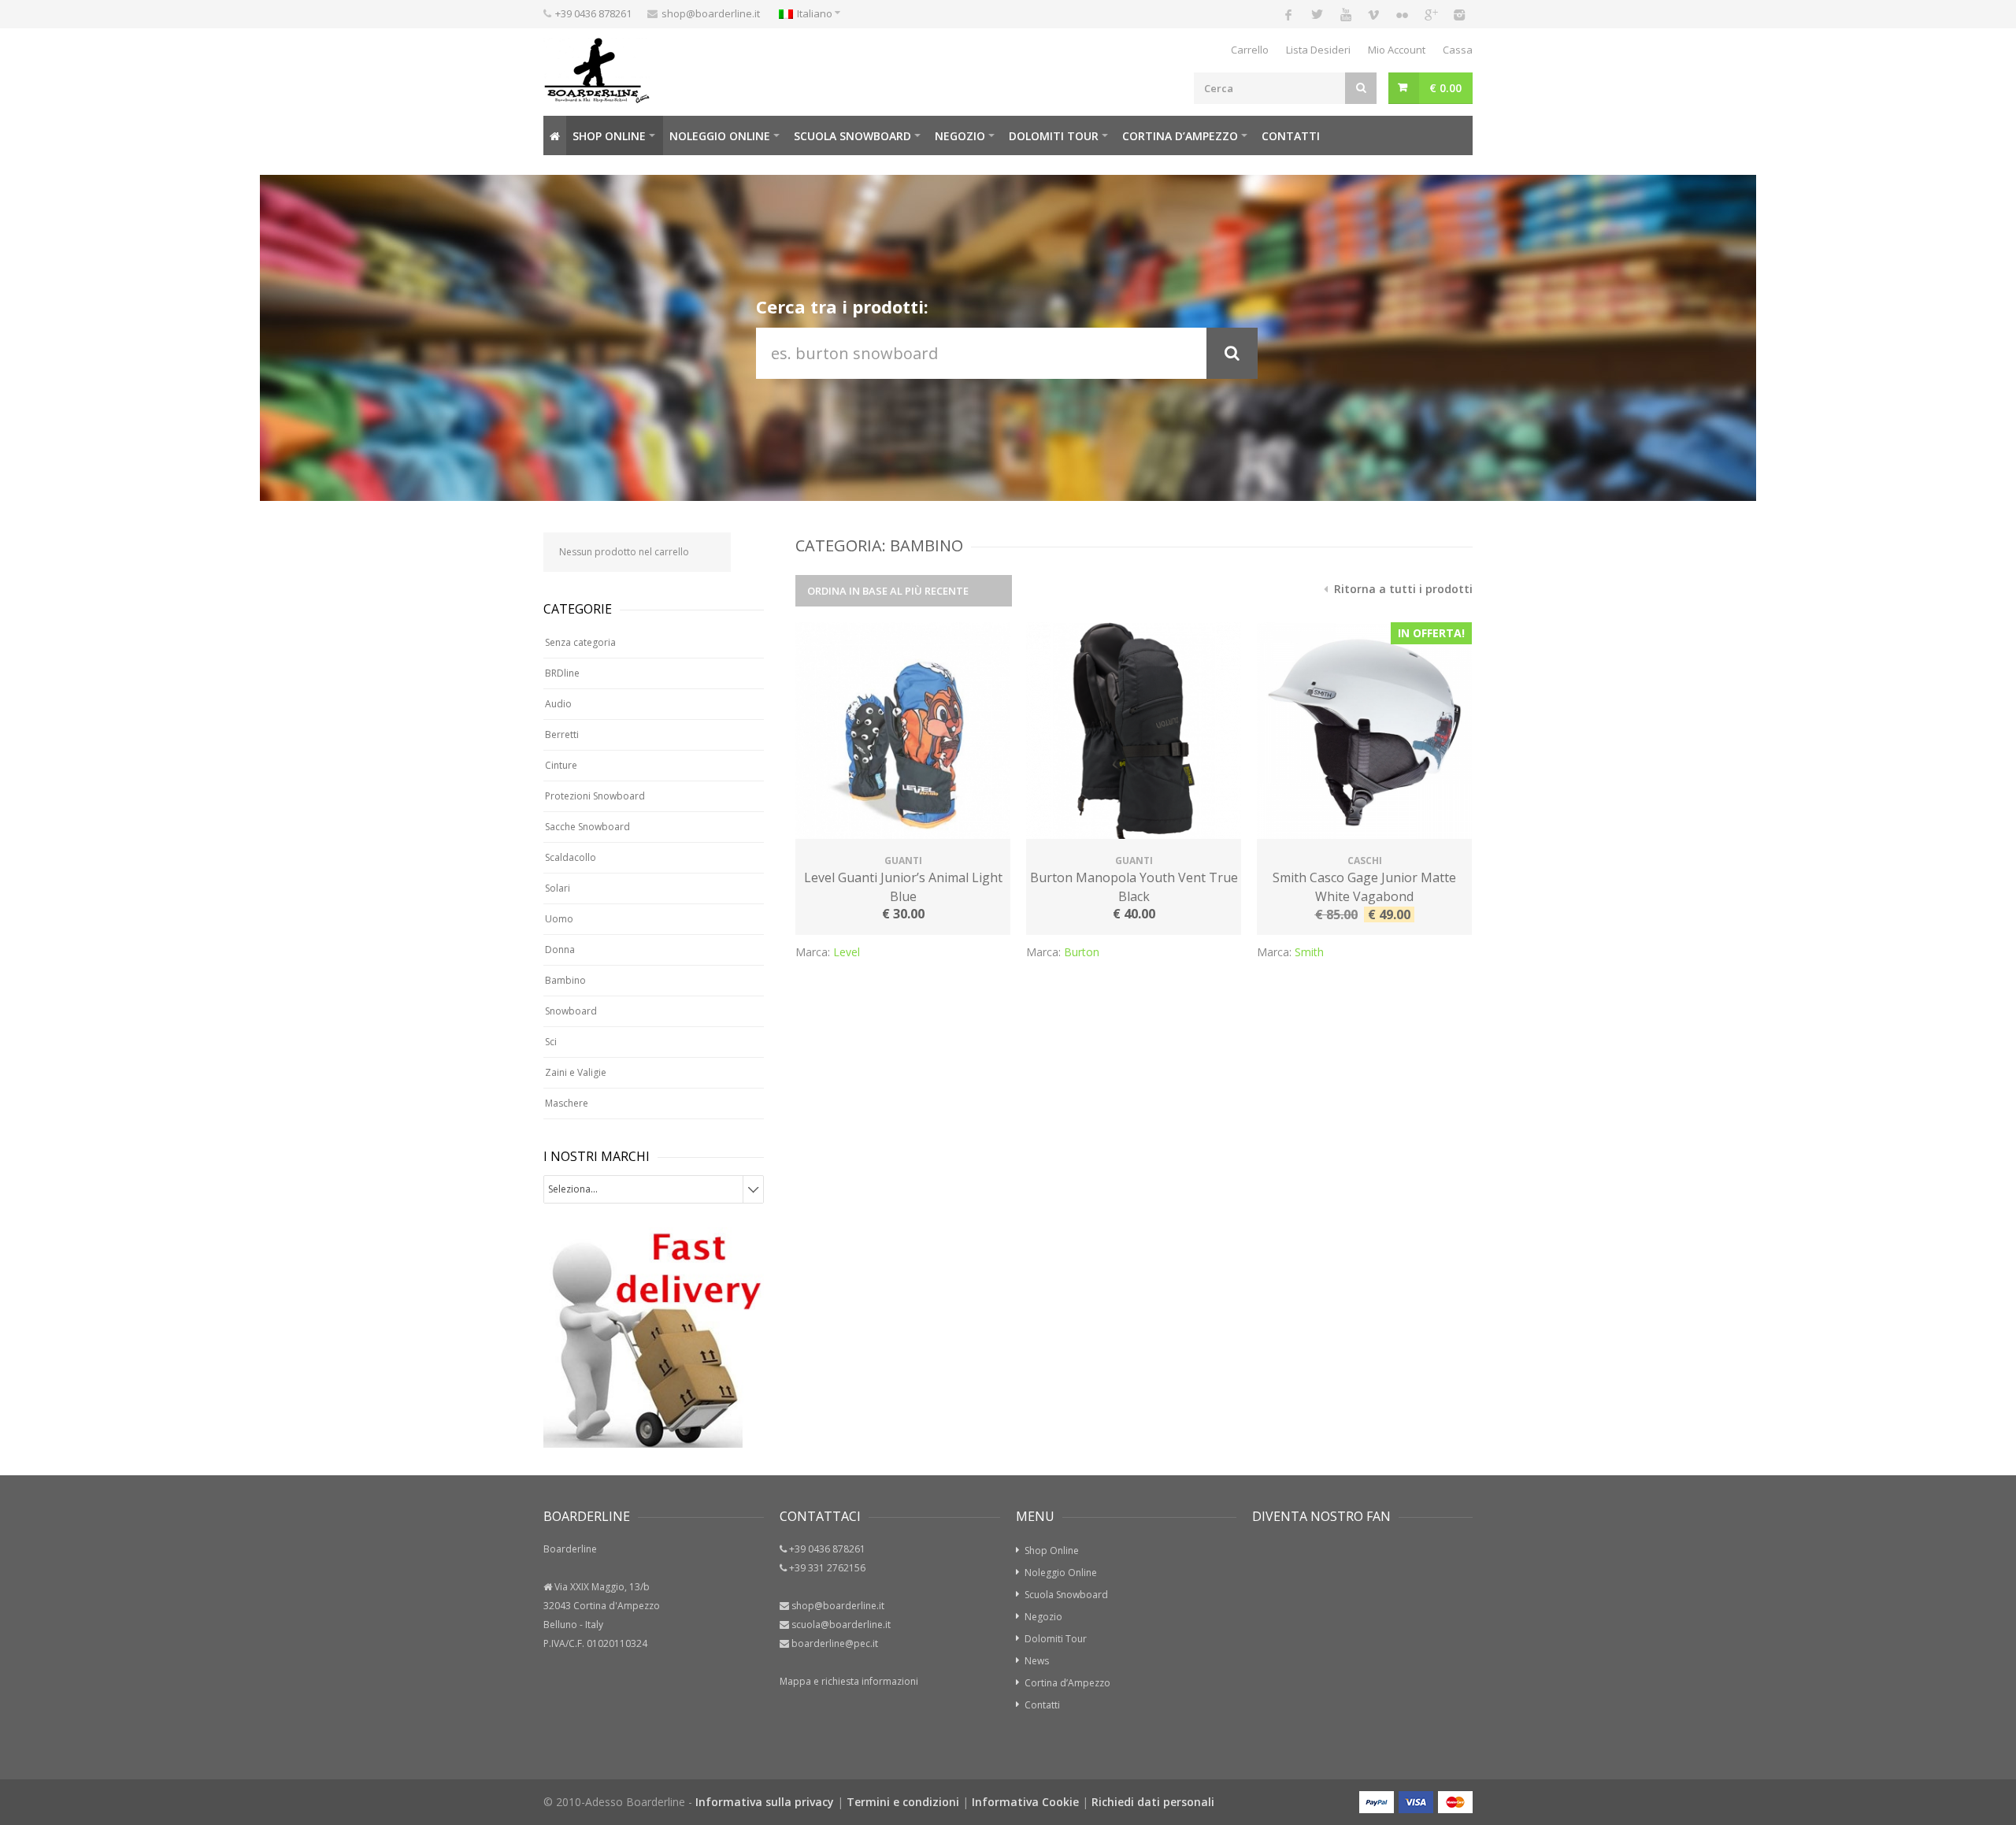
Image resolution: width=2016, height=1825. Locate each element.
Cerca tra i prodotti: (842, 306)
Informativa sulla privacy (765, 1802)
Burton (1082, 952)
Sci (551, 1042)
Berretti (562, 734)
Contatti (1291, 136)
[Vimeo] (1373, 14)
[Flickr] (1402, 14)
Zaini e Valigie (576, 1072)
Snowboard (571, 1011)
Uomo (559, 919)
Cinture (561, 765)
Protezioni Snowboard (595, 796)
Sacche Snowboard (587, 827)
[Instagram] (1458, 14)
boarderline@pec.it (835, 1643)
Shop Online (609, 136)
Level (847, 952)
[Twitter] (1317, 14)
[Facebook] (1288, 14)
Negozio (960, 136)
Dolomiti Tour (1056, 1639)
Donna (560, 950)
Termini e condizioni (903, 1802)
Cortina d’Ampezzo (1180, 136)
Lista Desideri (1318, 50)
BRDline (562, 673)
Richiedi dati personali (1153, 1802)
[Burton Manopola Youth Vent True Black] (1134, 733)
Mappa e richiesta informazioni (849, 1681)
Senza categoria (580, 642)
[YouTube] (1345, 14)
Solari (558, 888)
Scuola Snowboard (1066, 1595)
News (1037, 1661)
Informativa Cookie (1025, 1802)
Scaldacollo (571, 857)
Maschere (567, 1103)
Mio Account (1397, 50)
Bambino (565, 980)
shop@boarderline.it (711, 13)
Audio (558, 704)
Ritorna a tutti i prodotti (1402, 589)
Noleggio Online (720, 136)
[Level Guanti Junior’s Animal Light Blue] (903, 733)
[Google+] (1430, 14)
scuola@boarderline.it (841, 1625)
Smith (1309, 952)
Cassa (1458, 50)
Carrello (1250, 50)
